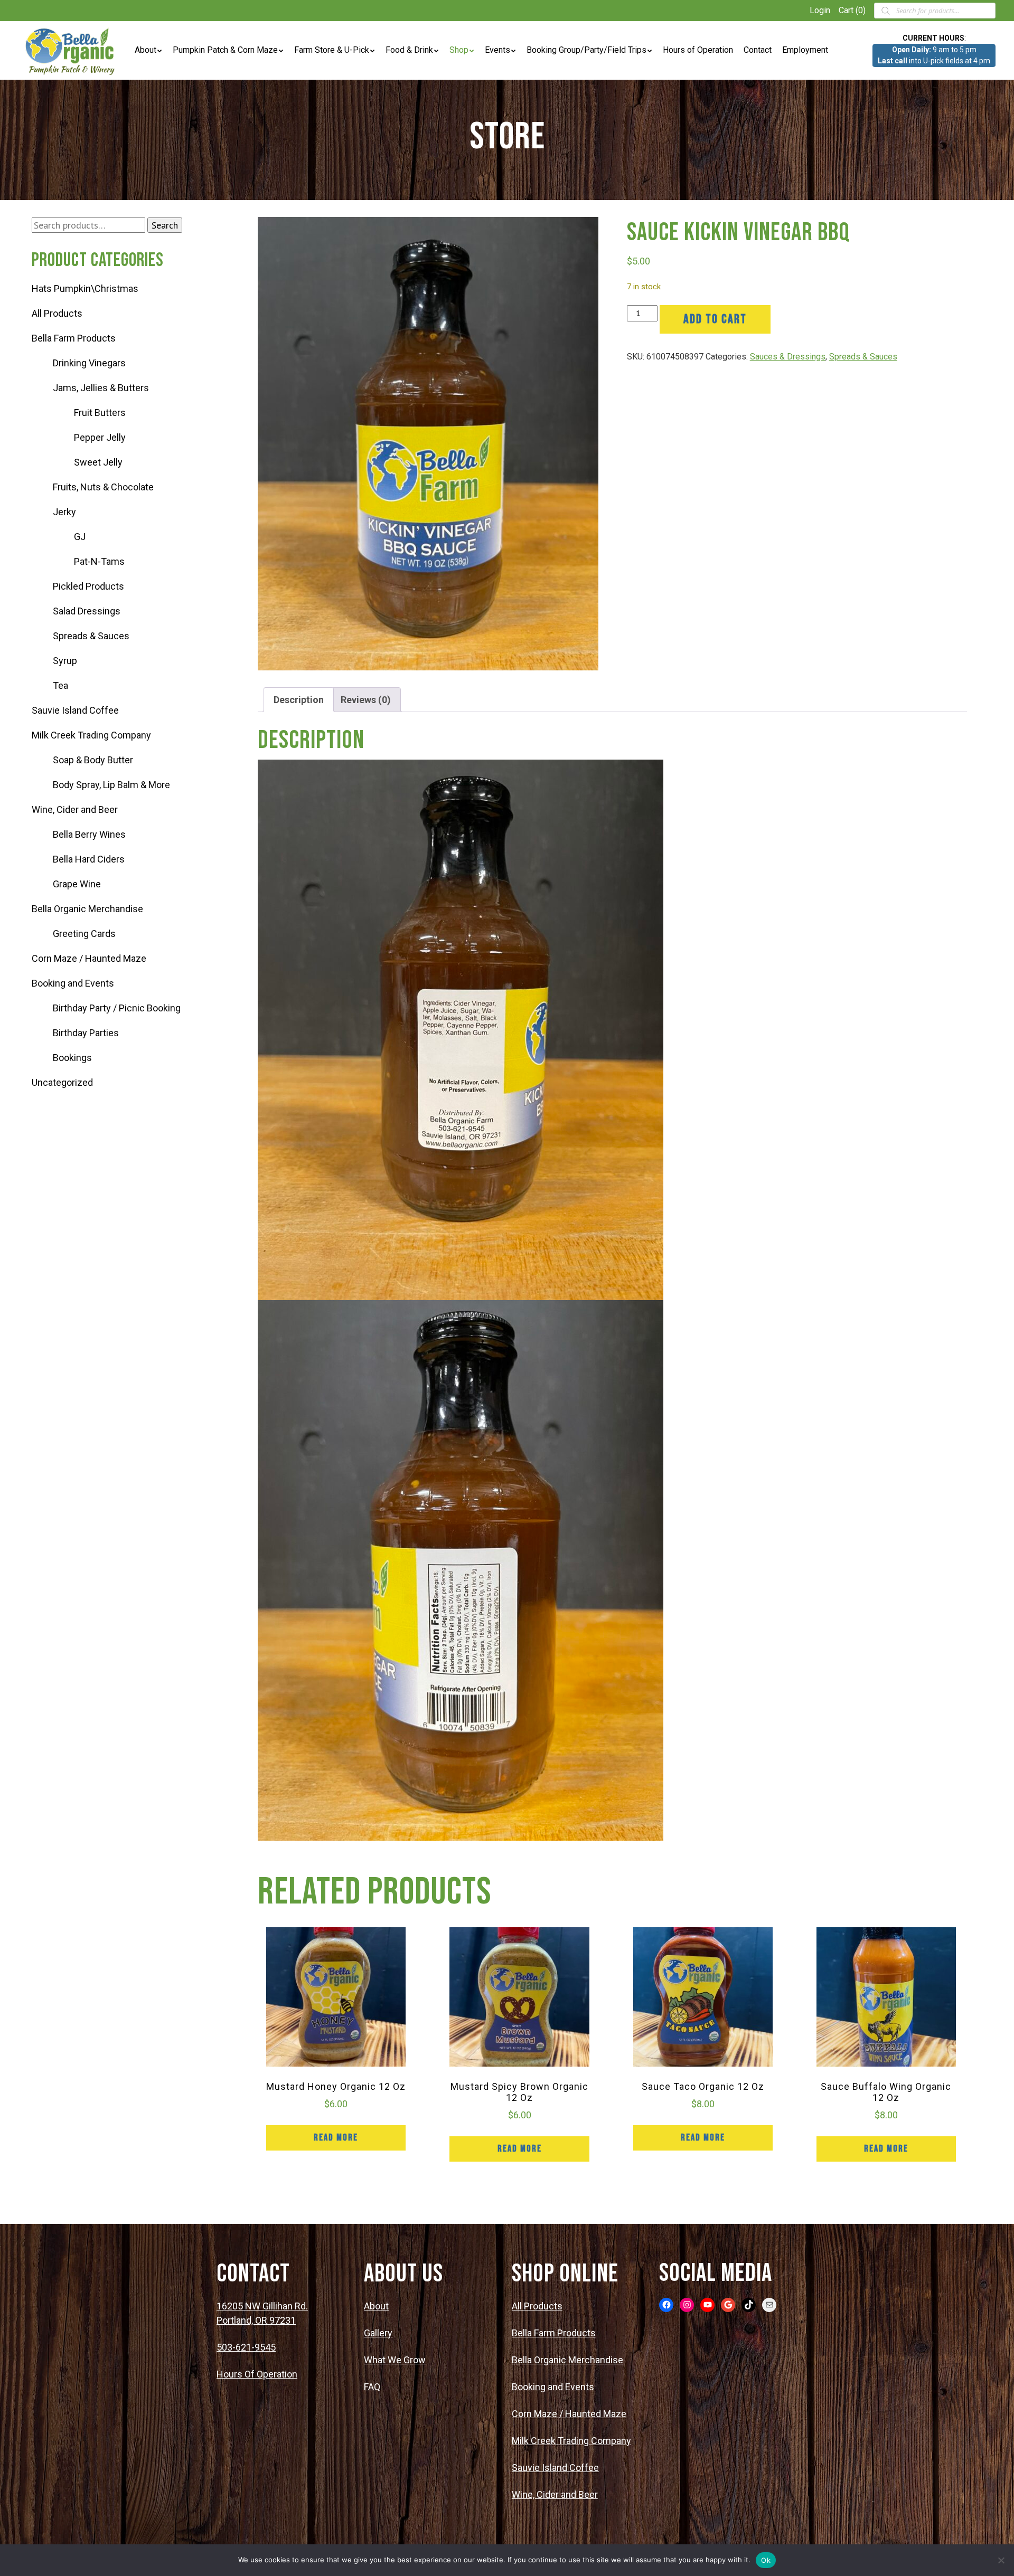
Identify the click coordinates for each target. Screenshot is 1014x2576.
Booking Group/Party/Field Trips (586, 50)
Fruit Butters (100, 413)
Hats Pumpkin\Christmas (85, 288)
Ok (766, 2560)
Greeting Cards (84, 934)
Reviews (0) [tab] (366, 700)
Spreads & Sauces (91, 636)
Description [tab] (299, 700)
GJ (80, 537)
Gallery (378, 2333)
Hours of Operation (698, 50)
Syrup (65, 661)
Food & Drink (409, 50)
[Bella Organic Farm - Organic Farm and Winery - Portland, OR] (71, 50)
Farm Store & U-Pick (332, 50)
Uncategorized (62, 1082)
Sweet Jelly (98, 462)
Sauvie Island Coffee (75, 710)
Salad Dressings (87, 611)
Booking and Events (73, 983)
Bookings (72, 1058)
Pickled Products (88, 586)
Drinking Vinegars (89, 363)
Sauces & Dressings (788, 357)
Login (820, 10)
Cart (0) (852, 10)
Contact (758, 50)
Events (497, 50)
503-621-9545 (246, 2347)
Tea (60, 685)
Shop (459, 50)
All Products (57, 313)
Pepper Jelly (100, 437)
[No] (1001, 2560)
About (145, 50)
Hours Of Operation (257, 2374)
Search (165, 225)
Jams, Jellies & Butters (101, 388)
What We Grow (395, 2360)
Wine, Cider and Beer (75, 809)
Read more (336, 2138)
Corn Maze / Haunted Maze (89, 958)
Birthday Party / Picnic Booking (117, 1008)
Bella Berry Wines (89, 834)
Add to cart (715, 319)
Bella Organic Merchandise (87, 909)
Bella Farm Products (74, 338)
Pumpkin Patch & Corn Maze (225, 50)
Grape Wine (77, 884)
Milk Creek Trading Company (91, 735)
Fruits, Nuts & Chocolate (103, 487)
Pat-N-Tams (99, 561)
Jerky (64, 512)
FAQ (372, 2387)
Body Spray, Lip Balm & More (111, 785)
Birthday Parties (86, 1033)
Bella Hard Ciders (89, 859)
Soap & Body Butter (93, 760)
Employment (805, 50)
